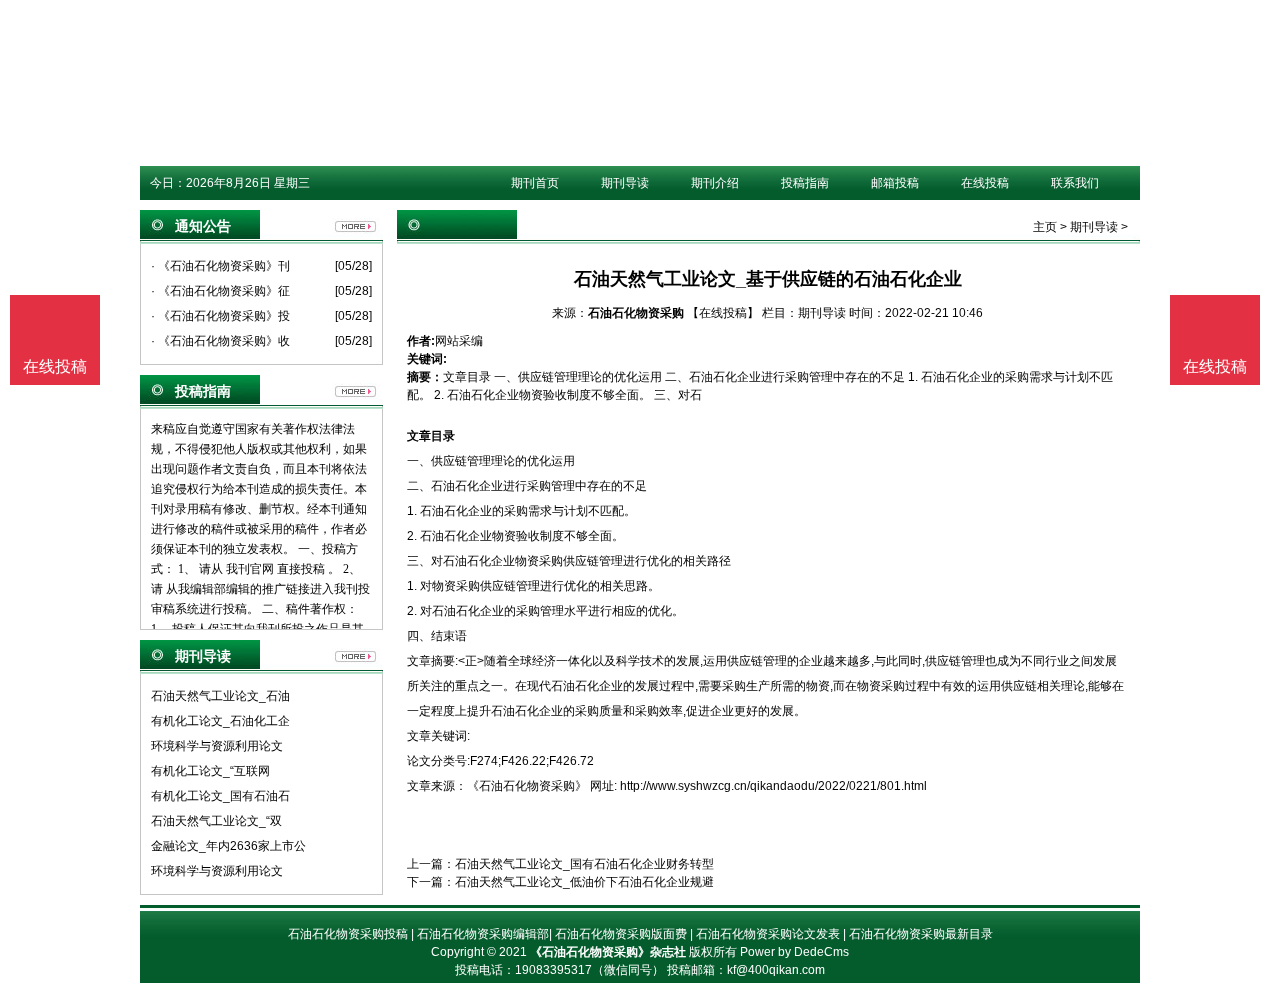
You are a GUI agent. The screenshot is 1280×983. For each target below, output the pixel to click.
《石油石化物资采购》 (527, 786)
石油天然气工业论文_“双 (216, 821)
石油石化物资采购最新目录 (921, 934)
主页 (1045, 227)
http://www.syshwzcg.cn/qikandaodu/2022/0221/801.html (773, 786)
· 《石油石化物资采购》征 (220, 291)
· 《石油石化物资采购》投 (220, 316)
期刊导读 (625, 183)
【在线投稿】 (723, 313)
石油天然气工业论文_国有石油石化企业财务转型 (584, 864)
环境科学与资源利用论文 (217, 746)
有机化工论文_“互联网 (210, 771)
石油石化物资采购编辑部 (483, 934)
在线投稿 (985, 183)
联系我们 (1075, 183)
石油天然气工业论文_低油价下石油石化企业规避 (584, 882)
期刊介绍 (715, 183)
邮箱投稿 (895, 183)
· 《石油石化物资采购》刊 (220, 266)
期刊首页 (535, 183)
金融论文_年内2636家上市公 (228, 846)
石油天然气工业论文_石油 (220, 696)
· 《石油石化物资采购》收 (220, 341)
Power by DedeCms (794, 952)
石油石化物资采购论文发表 (768, 934)
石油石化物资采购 (636, 313)
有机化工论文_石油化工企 (220, 721)
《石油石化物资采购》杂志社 (608, 952)
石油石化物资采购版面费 (621, 934)
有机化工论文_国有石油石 (220, 796)
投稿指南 (805, 183)
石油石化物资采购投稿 (348, 934)
